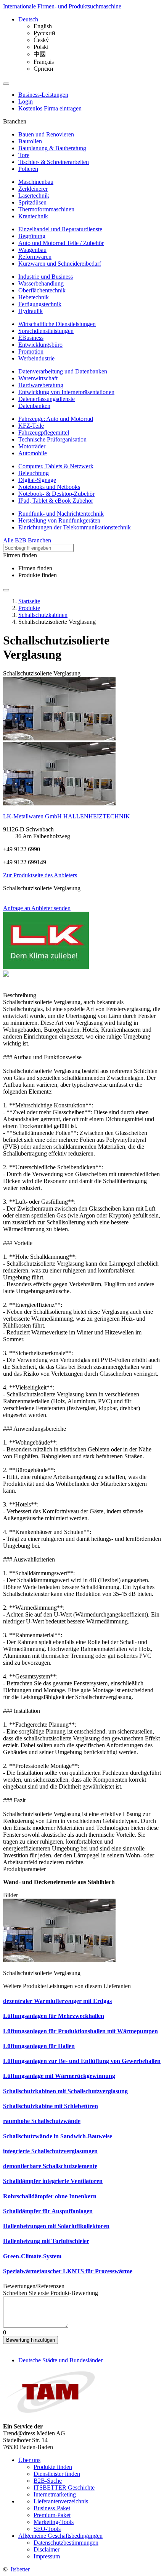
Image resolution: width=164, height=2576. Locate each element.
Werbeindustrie (36, 358)
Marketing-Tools (54, 2522)
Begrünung (32, 236)
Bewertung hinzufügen (31, 2340)
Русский (44, 33)
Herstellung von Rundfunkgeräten (59, 520)
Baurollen (30, 141)
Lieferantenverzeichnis (61, 2501)
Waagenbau (32, 250)
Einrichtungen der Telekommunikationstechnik (75, 527)
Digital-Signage (37, 480)
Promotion (31, 351)
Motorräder (32, 446)
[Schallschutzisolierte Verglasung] (59, 738)
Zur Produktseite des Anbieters (40, 875)
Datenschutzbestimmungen (66, 2543)
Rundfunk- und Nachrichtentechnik (61, 514)
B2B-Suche (48, 2481)
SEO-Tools (47, 2529)
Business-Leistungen (43, 95)
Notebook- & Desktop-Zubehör (56, 494)
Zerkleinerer (33, 189)
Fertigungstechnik (40, 304)
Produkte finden (38, 575)
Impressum (47, 2556)
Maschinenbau (36, 182)
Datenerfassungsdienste (47, 399)
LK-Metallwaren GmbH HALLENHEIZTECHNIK (67, 816)
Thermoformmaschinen (46, 209)
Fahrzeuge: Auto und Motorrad (56, 419)
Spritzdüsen (32, 202)
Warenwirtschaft (38, 378)
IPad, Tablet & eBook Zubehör (56, 501)
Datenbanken (34, 406)
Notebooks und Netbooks (49, 487)
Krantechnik (33, 216)
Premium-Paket (52, 2515)
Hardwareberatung (41, 385)
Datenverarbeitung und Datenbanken (63, 371)
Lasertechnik (34, 196)
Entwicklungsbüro (40, 345)
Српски (43, 69)
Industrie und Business (46, 277)
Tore (24, 155)
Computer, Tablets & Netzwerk (56, 466)
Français (44, 62)
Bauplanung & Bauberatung (52, 148)
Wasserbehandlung (41, 283)
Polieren (28, 169)
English (43, 26)
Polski (41, 47)
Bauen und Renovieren (46, 134)
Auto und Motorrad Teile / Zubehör (61, 243)
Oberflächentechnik (42, 290)
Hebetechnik (34, 297)
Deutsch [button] (28, 19)
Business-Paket (52, 2508)
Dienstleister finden (57, 2474)
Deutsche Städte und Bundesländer (60, 2360)
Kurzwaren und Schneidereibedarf (60, 264)
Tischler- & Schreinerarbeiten (54, 162)
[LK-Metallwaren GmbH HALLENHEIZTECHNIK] (46, 967)
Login (26, 101)
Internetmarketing (55, 2494)
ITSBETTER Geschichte (64, 2488)
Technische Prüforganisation (52, 439)
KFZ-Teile (31, 426)
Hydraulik (31, 311)
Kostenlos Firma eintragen (50, 108)
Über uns (29, 2460)
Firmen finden (35, 568)
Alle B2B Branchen (27, 540)
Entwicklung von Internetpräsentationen (66, 392)
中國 (40, 54)
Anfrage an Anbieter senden (37, 908)
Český (41, 40)
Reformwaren (35, 257)
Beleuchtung (34, 473)
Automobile (33, 453)
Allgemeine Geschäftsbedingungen (60, 2536)
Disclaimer (47, 2549)
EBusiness (31, 338)
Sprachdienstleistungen (46, 331)
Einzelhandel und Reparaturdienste (60, 229)
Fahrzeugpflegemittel (44, 433)
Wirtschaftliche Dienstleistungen (57, 324)
